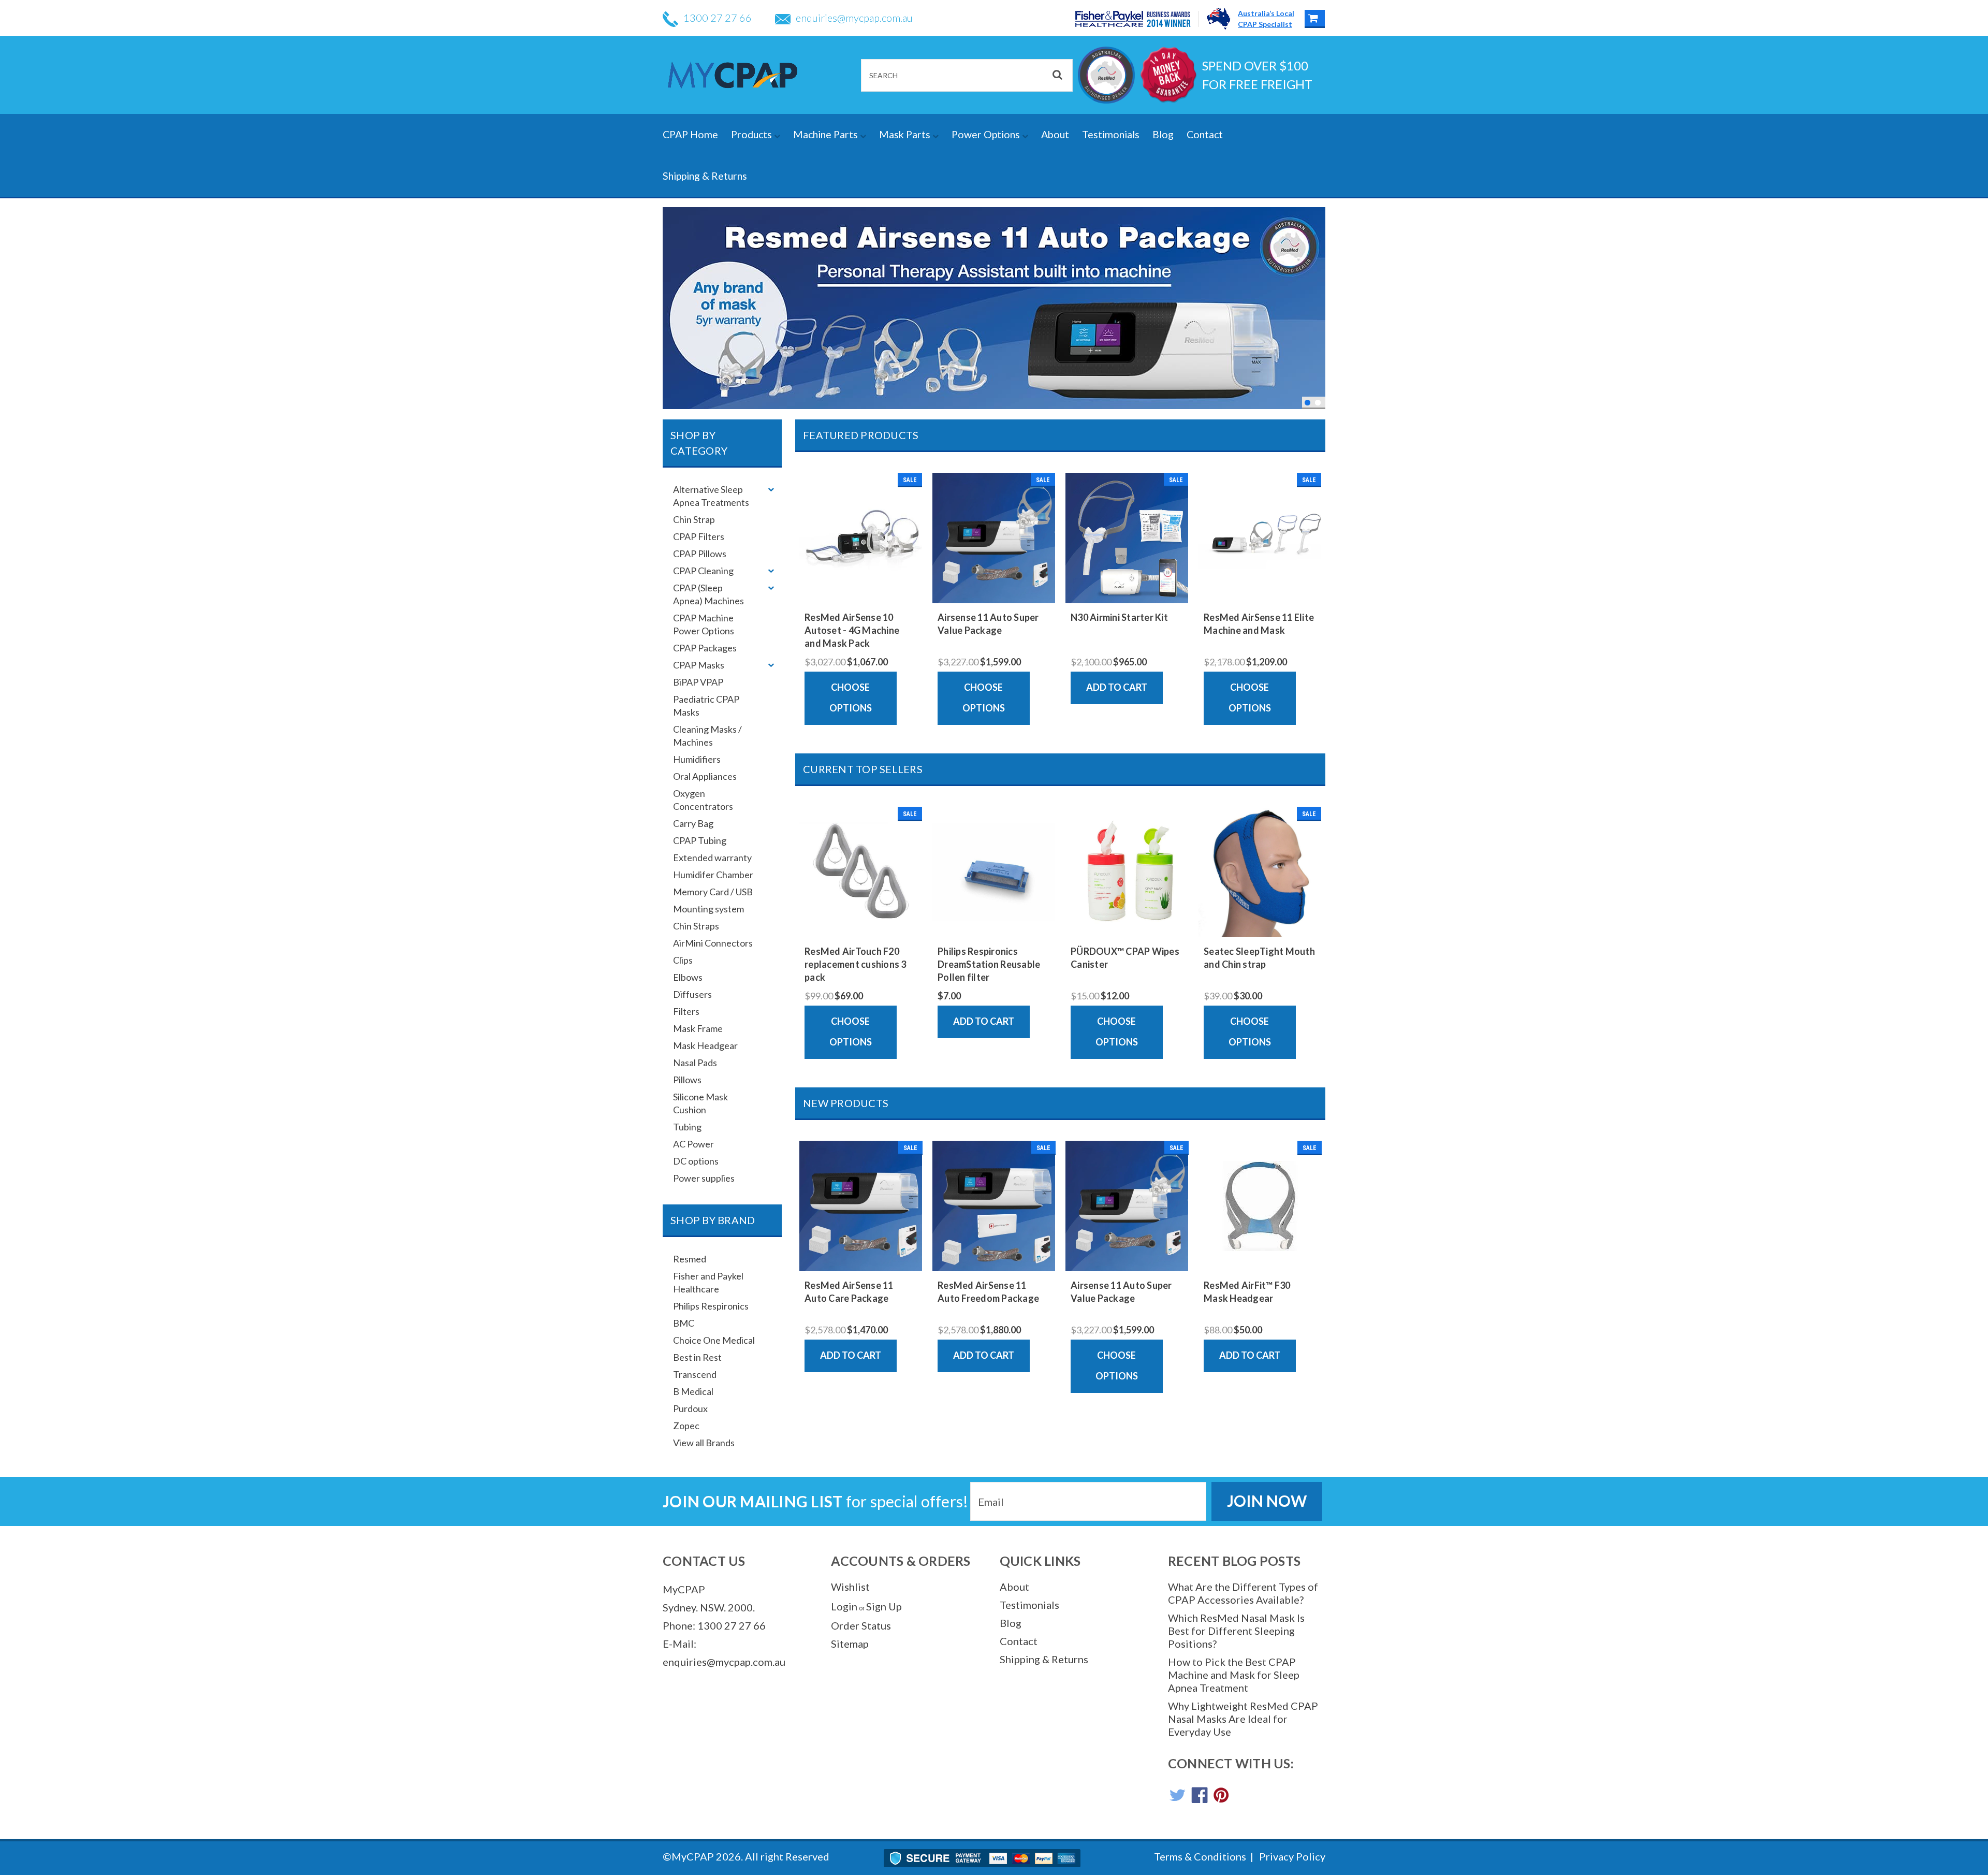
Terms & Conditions (1200, 1856)
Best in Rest (697, 1357)
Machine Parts (827, 134)
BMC (684, 1323)
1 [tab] (1307, 403)
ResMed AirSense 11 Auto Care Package (849, 1292)
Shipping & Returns (705, 176)
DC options (696, 1161)
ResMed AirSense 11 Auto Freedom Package (988, 1292)
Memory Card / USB (713, 892)
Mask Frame (698, 1028)
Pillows (687, 1080)
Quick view (861, 593)
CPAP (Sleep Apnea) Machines (708, 594)
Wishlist (850, 1587)
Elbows (688, 977)
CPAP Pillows (700, 554)
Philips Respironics (711, 1306)
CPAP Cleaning (703, 571)
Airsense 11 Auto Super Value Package (988, 624)
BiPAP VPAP (698, 682)
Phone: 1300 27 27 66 (714, 1625)
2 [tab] (1318, 403)
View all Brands (704, 1443)
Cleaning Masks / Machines (707, 736)
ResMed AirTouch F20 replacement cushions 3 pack (856, 964)
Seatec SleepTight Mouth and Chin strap (1259, 958)
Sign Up (884, 1606)
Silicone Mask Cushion (700, 1103)
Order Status (861, 1625)
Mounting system (708, 909)
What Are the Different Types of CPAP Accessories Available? (1243, 1593)
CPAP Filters (699, 536)
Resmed (690, 1259)
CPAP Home (690, 134)
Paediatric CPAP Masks (706, 706)
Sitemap (850, 1644)
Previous (673, 307)
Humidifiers (697, 759)
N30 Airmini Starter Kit (1119, 617)
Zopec (686, 1426)
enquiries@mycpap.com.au (854, 18)
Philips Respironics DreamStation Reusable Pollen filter (989, 964)
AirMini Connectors (713, 943)
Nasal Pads (695, 1063)
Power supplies (704, 1178)
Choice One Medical (714, 1340)
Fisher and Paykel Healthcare (708, 1282)
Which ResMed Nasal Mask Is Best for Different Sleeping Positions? (1236, 1631)
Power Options (987, 134)
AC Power (693, 1144)
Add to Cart (1117, 687)
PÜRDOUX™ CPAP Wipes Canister (1125, 958)
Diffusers (692, 994)
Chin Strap (694, 519)
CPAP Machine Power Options (704, 624)
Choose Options (851, 697)
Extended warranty (712, 857)
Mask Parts (906, 134)
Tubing (687, 1127)
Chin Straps (696, 926)
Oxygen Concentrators (703, 800)
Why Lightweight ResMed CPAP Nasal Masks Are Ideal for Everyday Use (1243, 1719)
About (1055, 134)
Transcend (695, 1374)
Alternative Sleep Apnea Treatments (711, 496)
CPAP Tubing (700, 840)
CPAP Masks (699, 665)
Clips (683, 960)
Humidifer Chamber (713, 875)
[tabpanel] (994, 308)
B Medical (693, 1391)
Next (1315, 307)
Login (844, 1606)
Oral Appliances (705, 776)
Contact (1205, 134)
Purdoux (690, 1408)
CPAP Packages (705, 648)
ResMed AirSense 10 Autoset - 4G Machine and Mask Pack (852, 630)
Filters (686, 1011)
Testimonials (1111, 134)
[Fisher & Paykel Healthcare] (1137, 19)
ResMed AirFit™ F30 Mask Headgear (1247, 1292)
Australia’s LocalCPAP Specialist (1266, 19)
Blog (1163, 134)
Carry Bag (693, 823)
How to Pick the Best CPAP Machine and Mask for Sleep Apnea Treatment (1234, 1675)
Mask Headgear (705, 1045)
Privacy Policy (1292, 1856)
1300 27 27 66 (718, 18)
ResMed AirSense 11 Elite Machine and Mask (1259, 624)
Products (752, 134)
